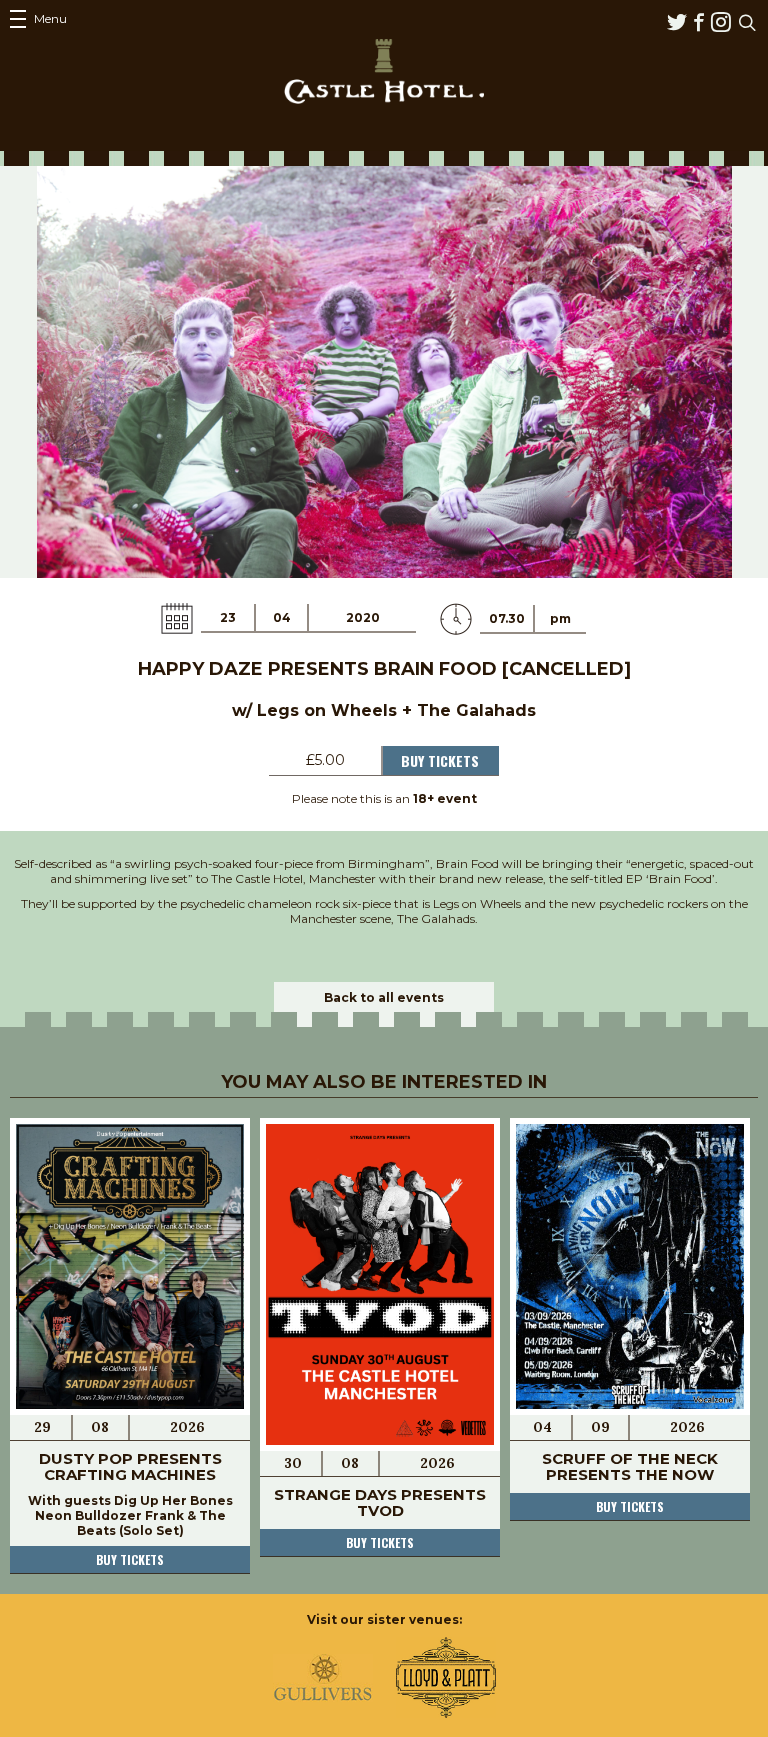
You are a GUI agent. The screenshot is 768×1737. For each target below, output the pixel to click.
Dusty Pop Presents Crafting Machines (130, 1466)
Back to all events (384, 997)
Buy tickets (130, 1559)
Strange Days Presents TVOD (380, 1502)
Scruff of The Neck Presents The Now (630, 1466)
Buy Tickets (440, 760)
